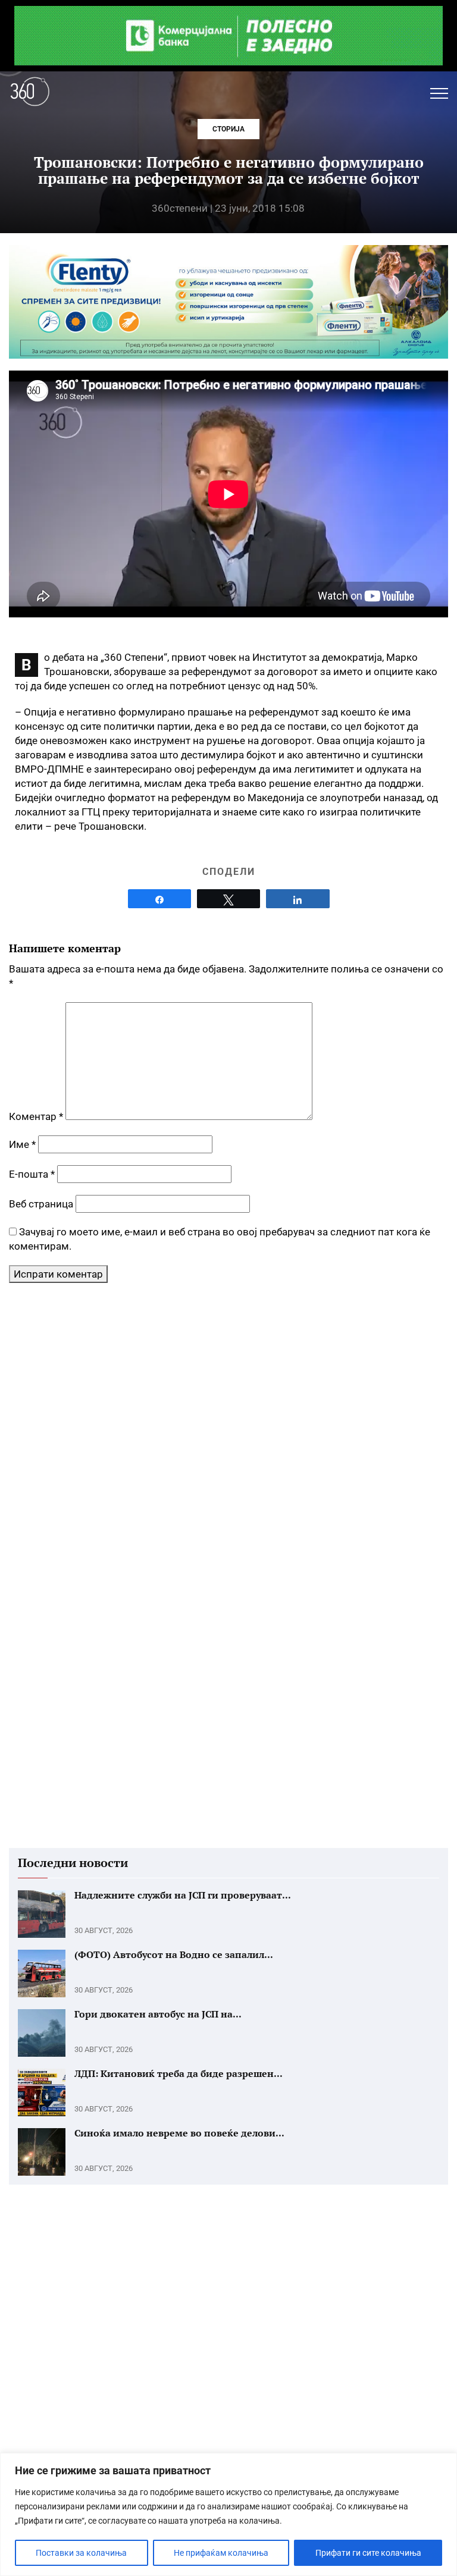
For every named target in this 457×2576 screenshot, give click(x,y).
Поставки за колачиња (81, 2553)
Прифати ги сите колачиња (368, 2553)
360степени (180, 208)
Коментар (36, 1116)
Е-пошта (32, 1174)
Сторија (228, 129)
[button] (439, 93)
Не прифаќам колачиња (221, 2553)
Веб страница (41, 1204)
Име (22, 1144)
